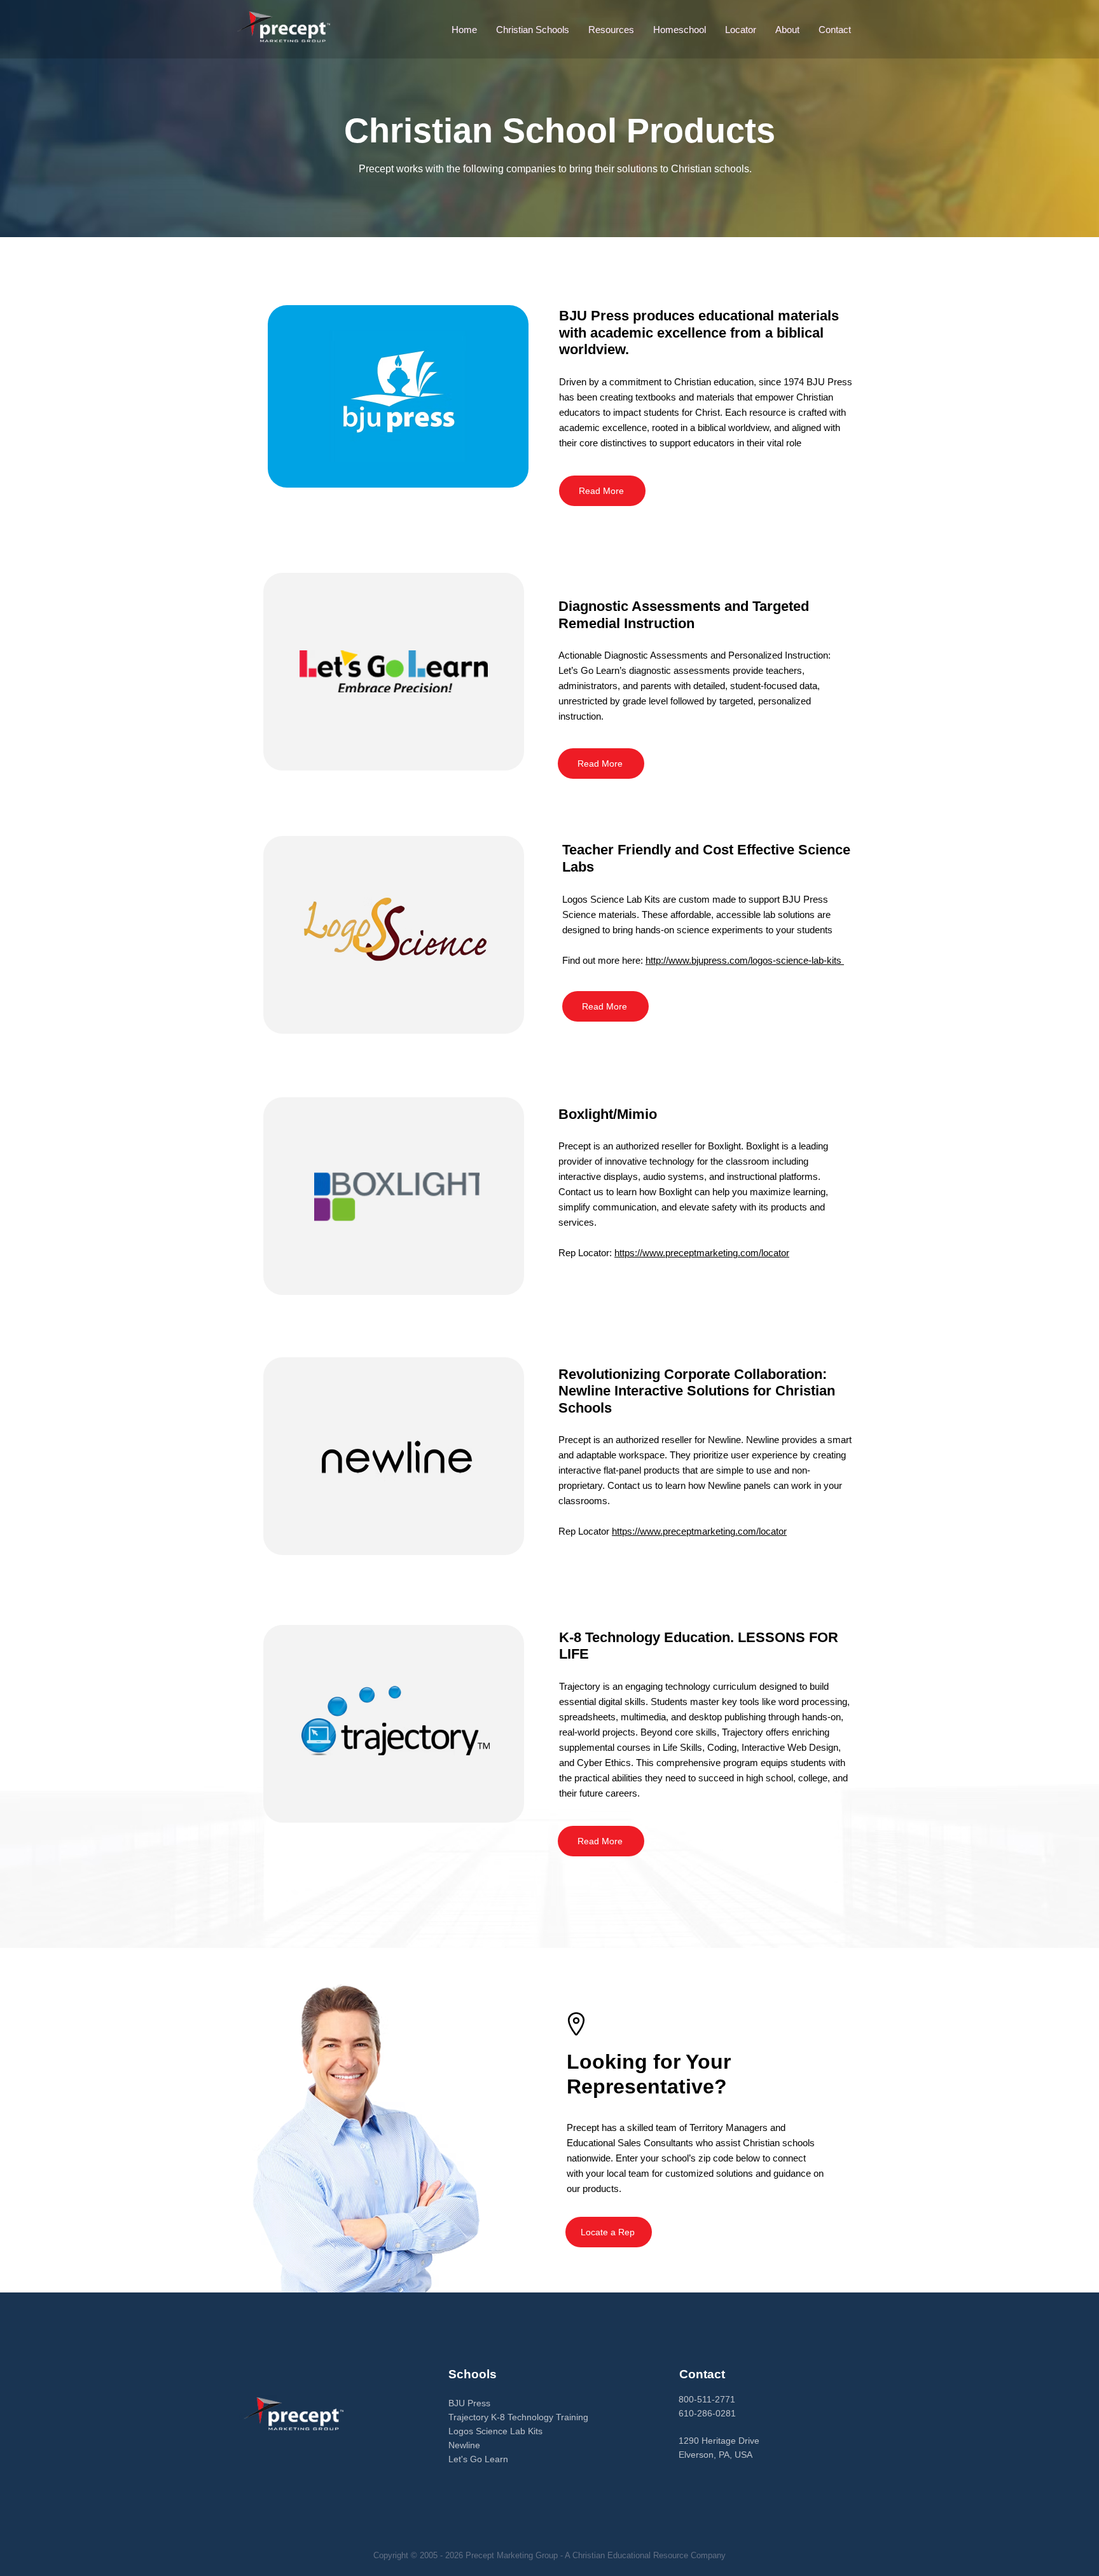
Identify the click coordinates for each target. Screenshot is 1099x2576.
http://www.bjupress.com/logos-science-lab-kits (745, 960)
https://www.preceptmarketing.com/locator (702, 1253)
